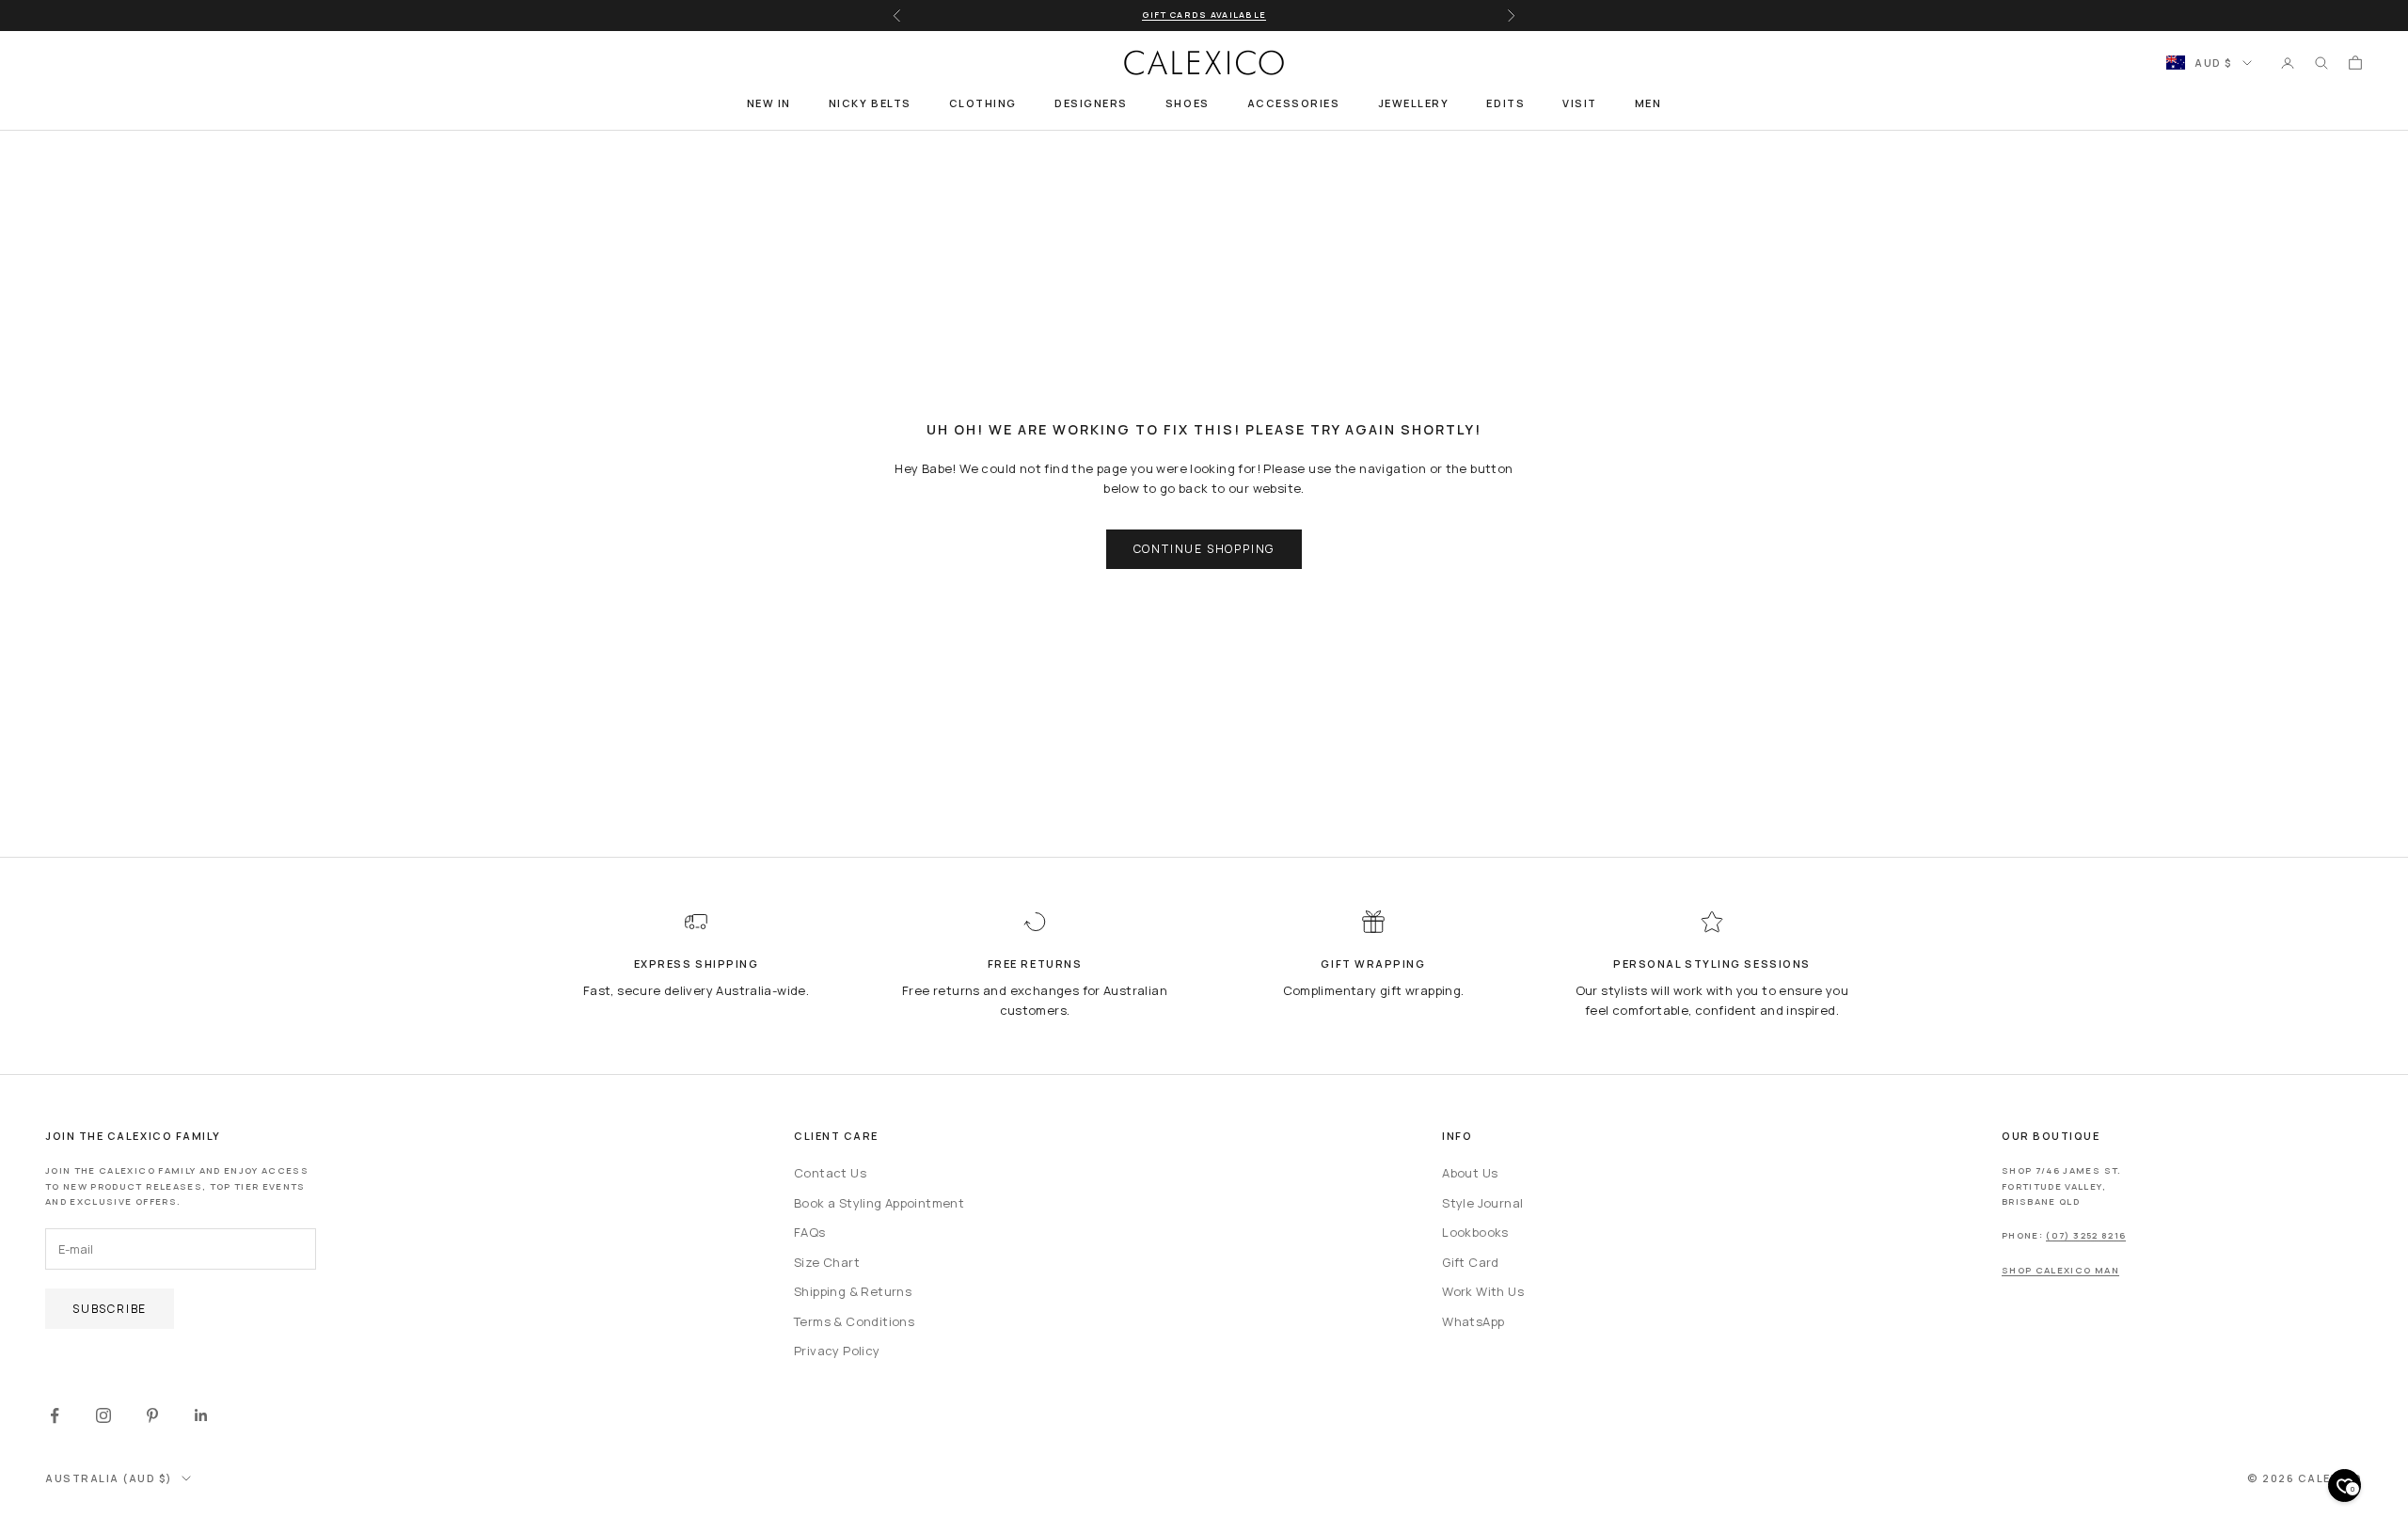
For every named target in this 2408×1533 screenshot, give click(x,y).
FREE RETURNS (1035, 964)
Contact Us (830, 1173)
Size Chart (827, 1262)
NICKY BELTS (870, 103)
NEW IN (769, 103)
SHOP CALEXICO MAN (2060, 1270)
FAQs (810, 1232)
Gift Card (1471, 1262)
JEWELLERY (1414, 103)
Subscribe (110, 1309)
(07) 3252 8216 (2086, 1235)
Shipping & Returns (853, 1291)
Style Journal (1482, 1203)
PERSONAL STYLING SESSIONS (1712, 964)
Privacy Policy (837, 1351)
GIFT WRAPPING (1373, 964)
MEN (1648, 103)
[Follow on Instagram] (103, 1415)
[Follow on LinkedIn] (201, 1415)
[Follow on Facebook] (55, 1415)
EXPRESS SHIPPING (697, 964)
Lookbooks (1475, 1232)
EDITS (1505, 103)
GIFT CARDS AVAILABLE (1204, 15)
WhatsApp (1473, 1321)
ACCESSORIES (1294, 103)
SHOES (1188, 103)
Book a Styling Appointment (879, 1203)
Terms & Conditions (854, 1321)
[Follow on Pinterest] (152, 1415)
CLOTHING (983, 103)
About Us (1470, 1173)
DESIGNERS (1091, 103)
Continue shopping (1204, 549)
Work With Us (1483, 1291)
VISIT (1580, 103)
